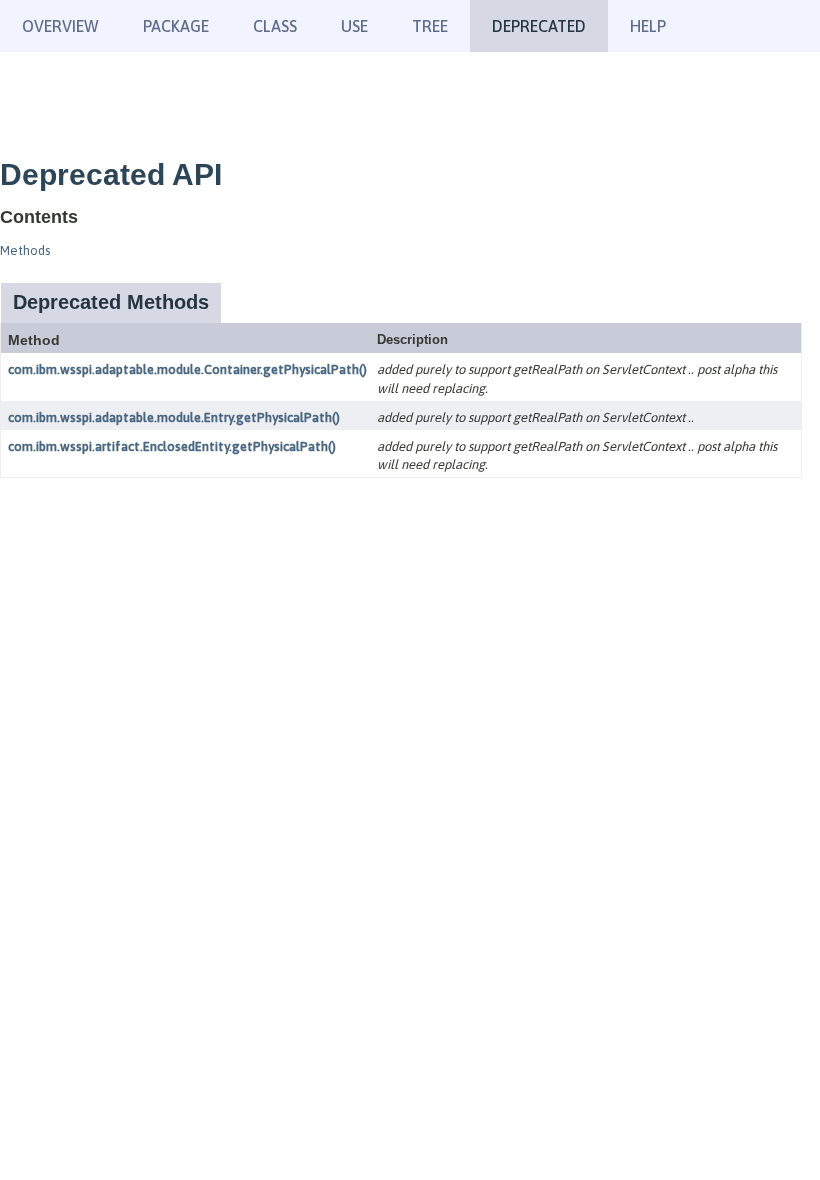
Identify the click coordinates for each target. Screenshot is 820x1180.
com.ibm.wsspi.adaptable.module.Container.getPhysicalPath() (187, 369)
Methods (25, 250)
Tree (430, 26)
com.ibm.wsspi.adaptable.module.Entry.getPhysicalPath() (174, 417)
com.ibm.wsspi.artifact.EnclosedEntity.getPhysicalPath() (172, 446)
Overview (60, 26)
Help (648, 26)
